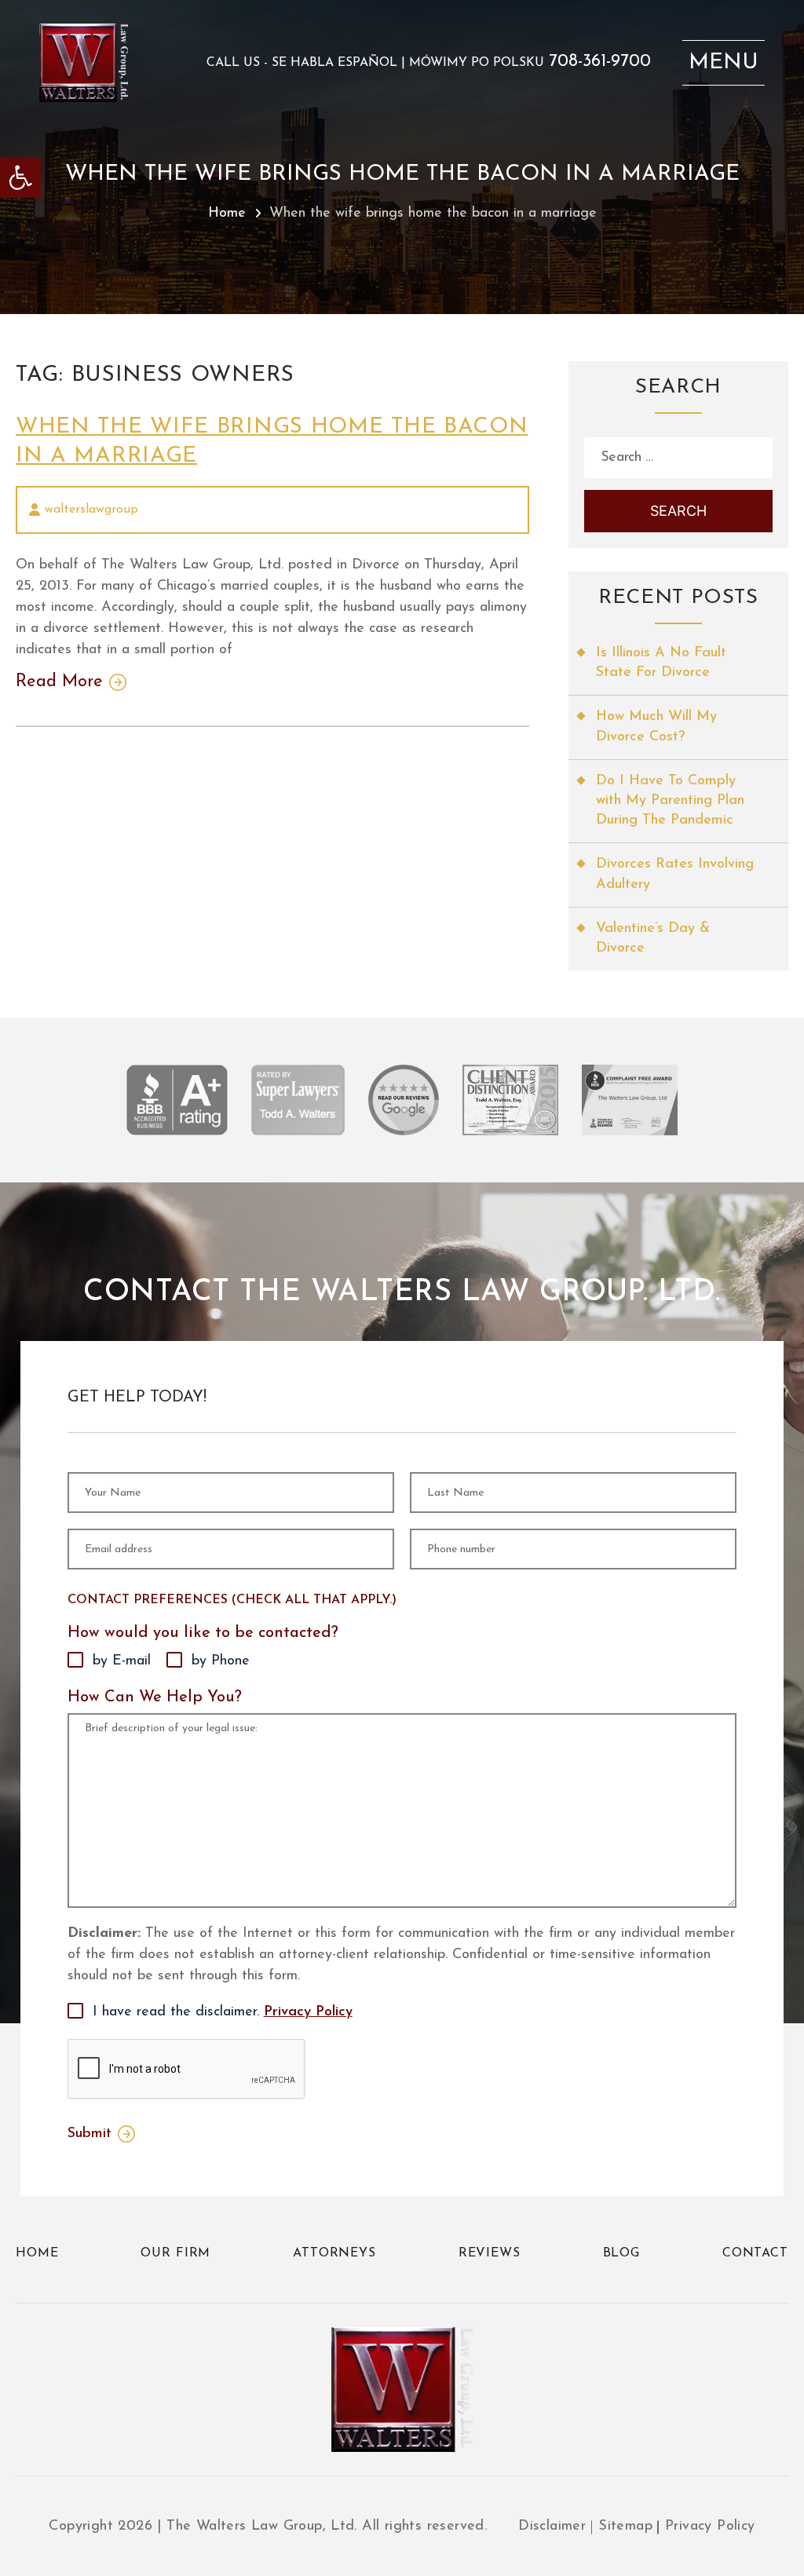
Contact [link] (755, 2253)
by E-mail (122, 1661)
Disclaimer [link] (552, 2527)
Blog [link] (622, 2253)
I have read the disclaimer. (223, 2012)
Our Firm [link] (175, 2253)
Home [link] (227, 214)
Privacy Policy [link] (308, 2012)
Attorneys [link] (334, 2253)
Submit (90, 2134)
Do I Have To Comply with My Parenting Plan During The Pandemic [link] (670, 801)
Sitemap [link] (625, 2527)
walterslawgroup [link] (91, 510)
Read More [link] (59, 682)
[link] (20, 177)
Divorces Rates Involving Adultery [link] (675, 874)
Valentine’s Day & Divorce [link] (653, 939)
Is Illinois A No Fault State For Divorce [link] (661, 663)
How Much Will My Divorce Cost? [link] (656, 727)
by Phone (221, 1661)
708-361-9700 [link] (600, 62)
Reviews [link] (490, 2253)
